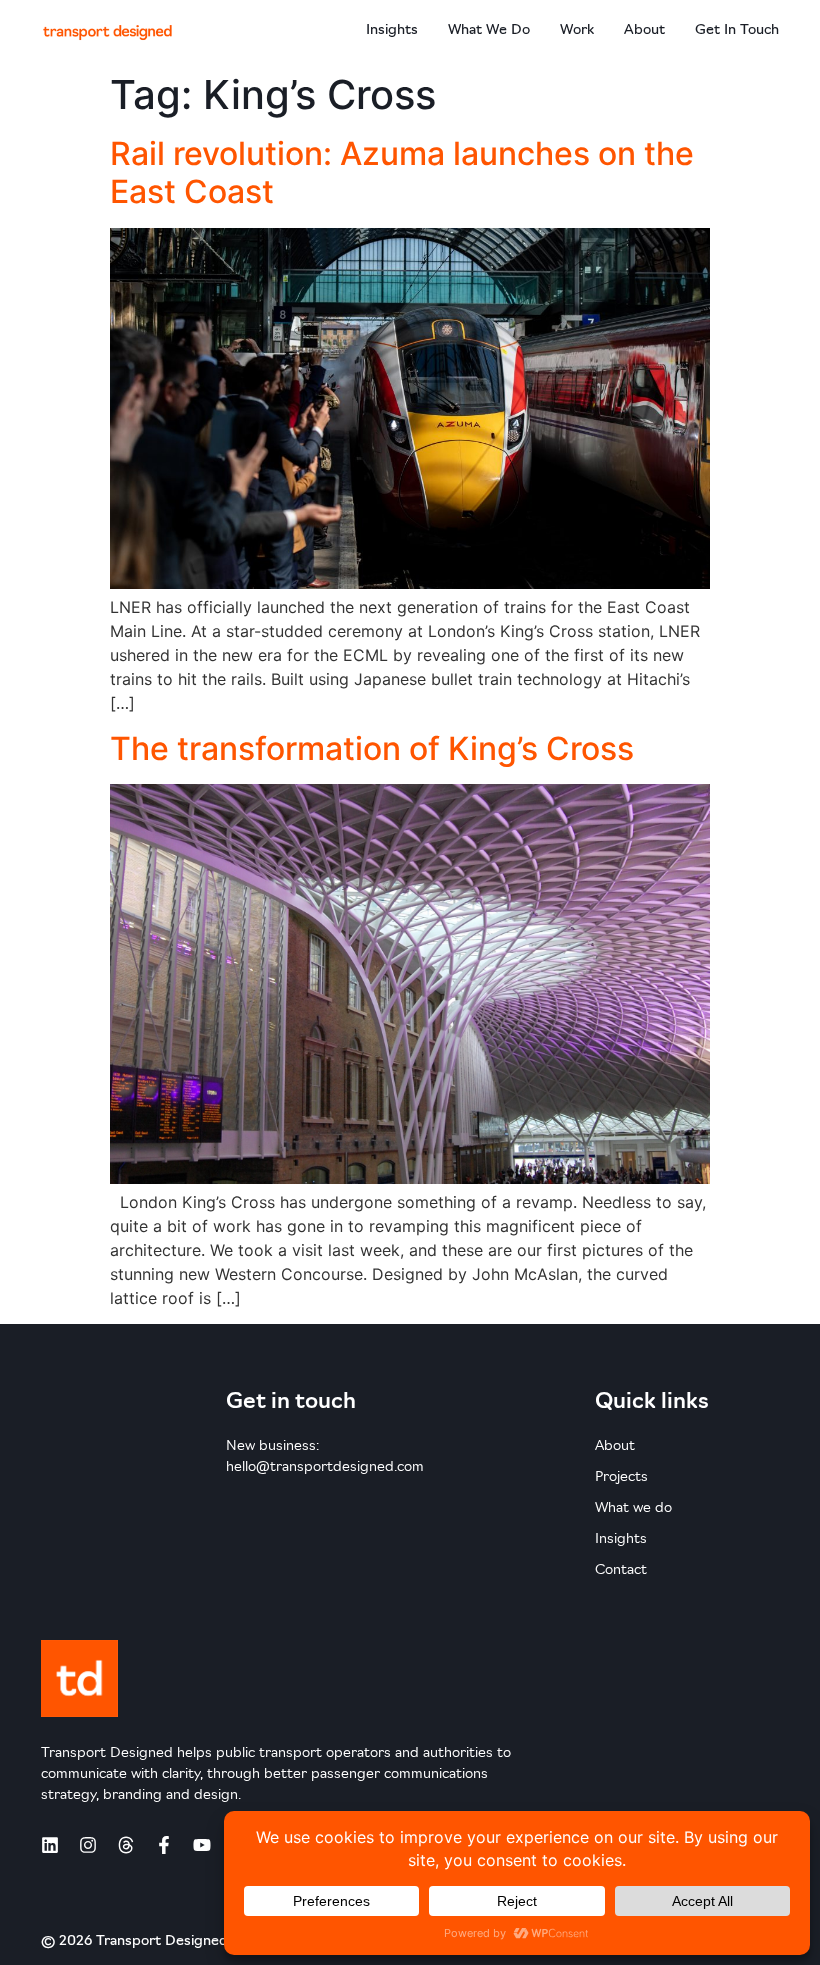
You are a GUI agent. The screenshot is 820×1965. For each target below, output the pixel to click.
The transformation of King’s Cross (372, 748)
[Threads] (126, 1845)
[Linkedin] (50, 1845)
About (644, 30)
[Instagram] (88, 1845)
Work (577, 30)
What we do (489, 30)
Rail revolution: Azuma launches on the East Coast (402, 172)
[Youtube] (202, 1845)
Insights (392, 30)
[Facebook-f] (164, 1845)
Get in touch (737, 30)
